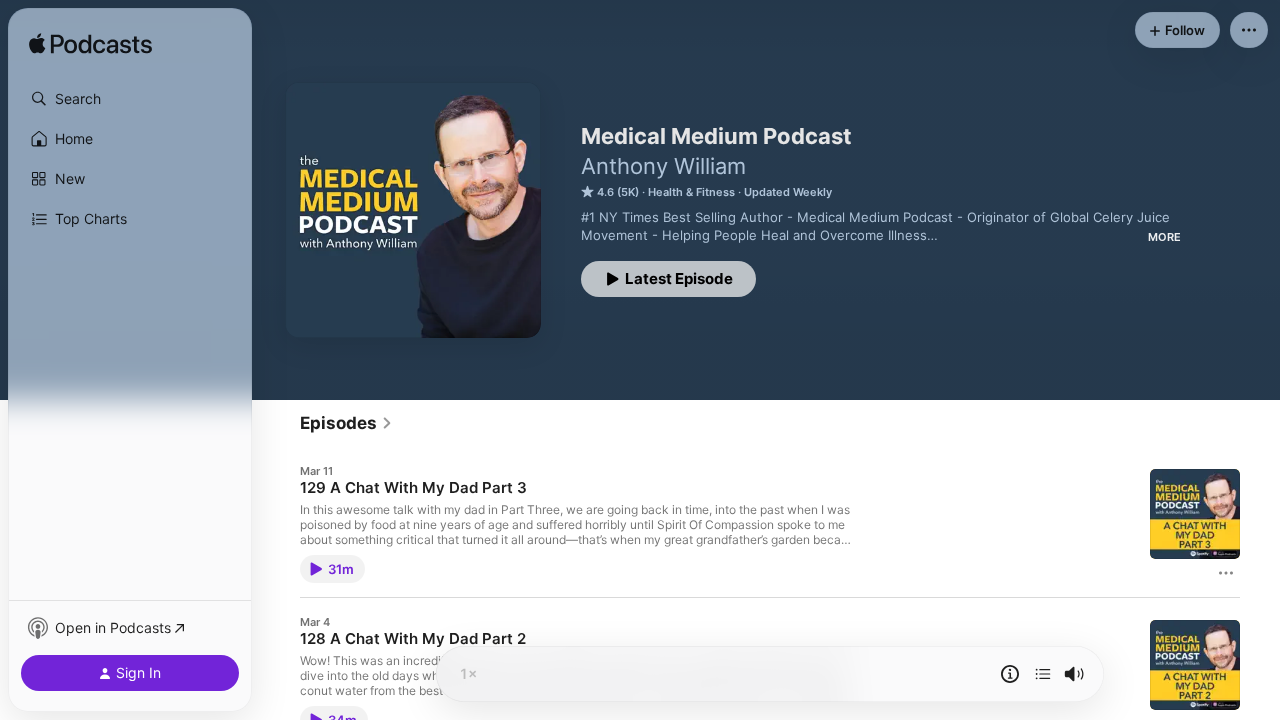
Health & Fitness (691, 192)
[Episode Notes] (1010, 674)
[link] (346, 423)
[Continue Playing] (1043, 674)
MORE (1164, 237)
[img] (90, 45)
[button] (130, 99)
